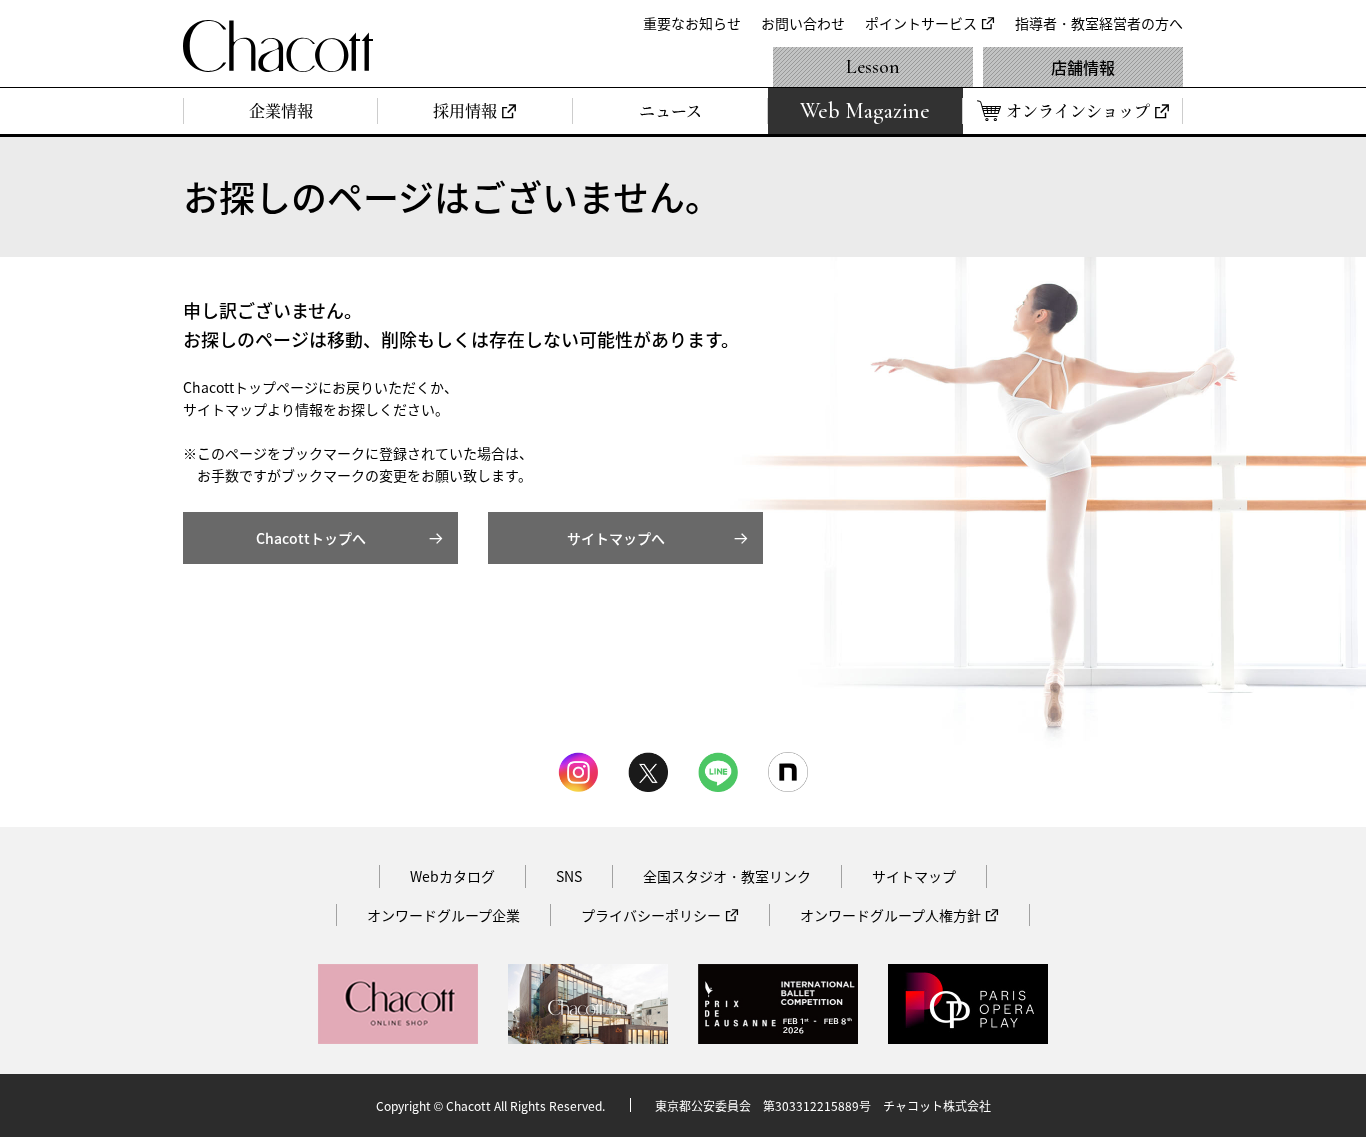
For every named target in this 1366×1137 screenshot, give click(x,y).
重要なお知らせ (692, 23)
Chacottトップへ (311, 538)
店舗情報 (1083, 67)
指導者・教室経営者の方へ (1099, 23)
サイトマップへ (616, 538)
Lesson (873, 67)
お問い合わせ (803, 23)
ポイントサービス (921, 23)
